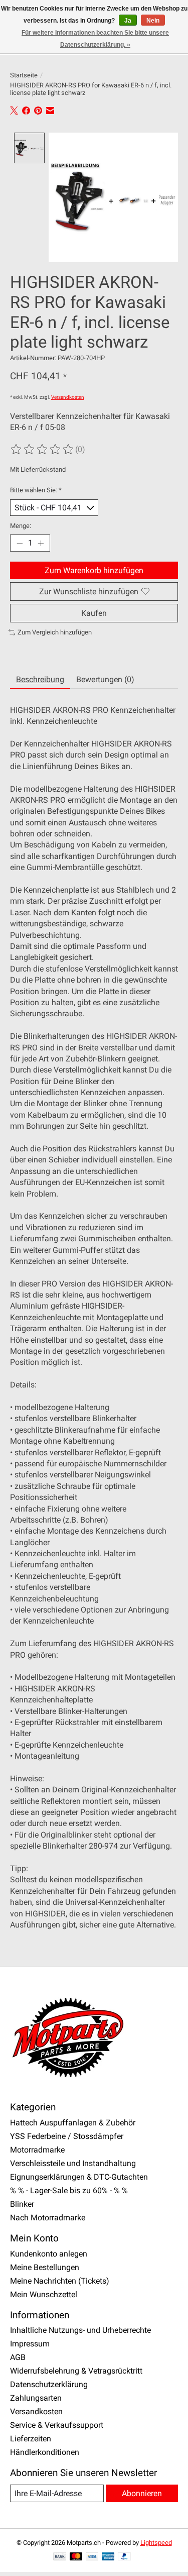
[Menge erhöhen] (41, 543)
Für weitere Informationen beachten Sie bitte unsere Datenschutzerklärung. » (95, 39)
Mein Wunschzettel (44, 2294)
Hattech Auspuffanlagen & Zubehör (73, 2123)
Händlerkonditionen (45, 2452)
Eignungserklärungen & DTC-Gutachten (79, 2177)
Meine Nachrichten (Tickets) (60, 2281)
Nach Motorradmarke (48, 2218)
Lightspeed (156, 2543)
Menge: (21, 526)
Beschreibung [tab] (40, 679)
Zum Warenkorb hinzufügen (94, 570)
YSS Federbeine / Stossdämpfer (67, 2136)
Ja (128, 21)
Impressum (30, 2344)
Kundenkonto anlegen (49, 2254)
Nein (153, 21)
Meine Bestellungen (45, 2267)
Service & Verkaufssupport (57, 2425)
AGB (18, 2357)
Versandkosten (68, 397)
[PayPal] (124, 2557)
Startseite (24, 75)
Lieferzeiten (31, 2439)
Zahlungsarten (36, 2398)
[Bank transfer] (60, 2557)
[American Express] (108, 2557)
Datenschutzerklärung (49, 2384)
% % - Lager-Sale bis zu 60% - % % (69, 2190)
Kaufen (94, 613)
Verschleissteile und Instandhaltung (73, 2163)
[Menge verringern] (20, 543)
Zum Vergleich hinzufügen (55, 632)
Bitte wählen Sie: (36, 490)
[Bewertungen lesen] (43, 450)
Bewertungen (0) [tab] (105, 679)
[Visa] (92, 2557)
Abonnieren (142, 2493)
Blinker (22, 2204)
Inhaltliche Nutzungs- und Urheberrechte (80, 2330)
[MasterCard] (76, 2557)
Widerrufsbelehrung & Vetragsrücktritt (76, 2371)
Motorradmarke (37, 2150)
